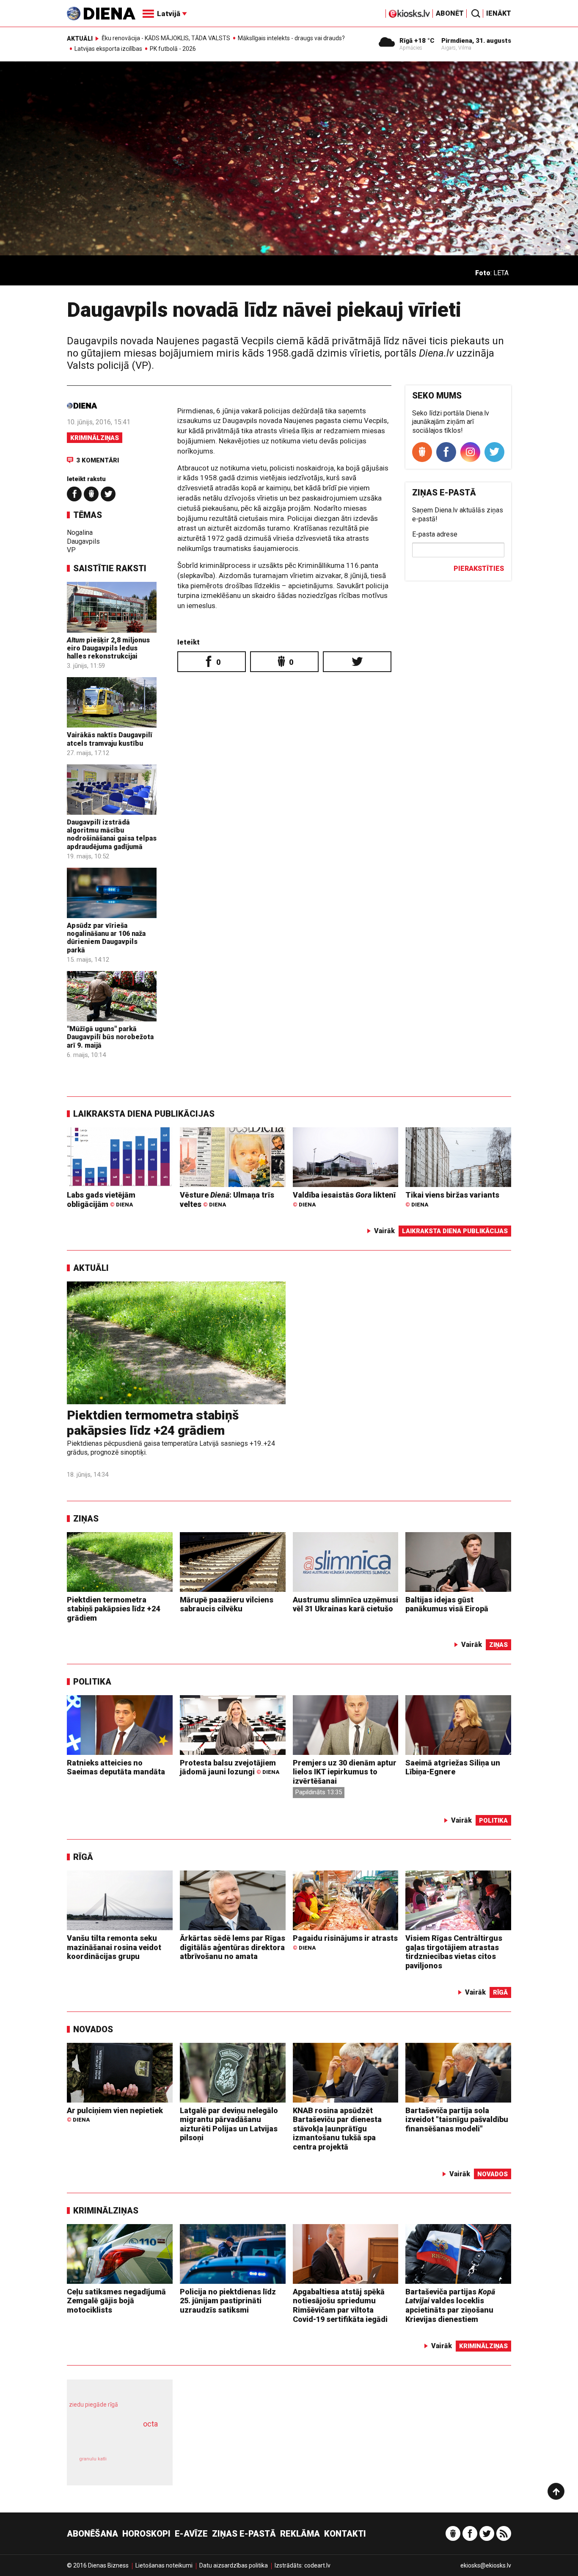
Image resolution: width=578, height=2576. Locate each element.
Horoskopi (146, 2534)
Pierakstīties (479, 569)
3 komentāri (98, 460)
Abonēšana (92, 2534)
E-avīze (191, 2534)
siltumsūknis (140, 2465)
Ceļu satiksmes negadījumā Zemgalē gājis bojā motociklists (116, 2301)
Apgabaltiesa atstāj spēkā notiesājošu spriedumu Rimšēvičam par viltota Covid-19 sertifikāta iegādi (340, 2305)
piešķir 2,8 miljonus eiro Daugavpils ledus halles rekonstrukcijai (108, 648)
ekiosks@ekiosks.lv (486, 2565)
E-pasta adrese (435, 534)
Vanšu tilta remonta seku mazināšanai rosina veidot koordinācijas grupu (114, 1947)
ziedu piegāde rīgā (94, 2404)
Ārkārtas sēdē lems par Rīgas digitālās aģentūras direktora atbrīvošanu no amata (233, 1947)
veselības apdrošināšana (112, 2439)
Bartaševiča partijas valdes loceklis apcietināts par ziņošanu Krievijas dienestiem (450, 2305)
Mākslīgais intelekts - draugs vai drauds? (291, 38)
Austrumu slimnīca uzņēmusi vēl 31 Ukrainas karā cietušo (345, 1604)
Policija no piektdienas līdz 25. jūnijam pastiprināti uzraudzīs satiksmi (228, 2301)
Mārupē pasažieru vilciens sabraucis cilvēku (227, 1604)
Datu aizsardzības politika (234, 2565)
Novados (93, 2029)
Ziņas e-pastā (244, 2534)
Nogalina (80, 533)
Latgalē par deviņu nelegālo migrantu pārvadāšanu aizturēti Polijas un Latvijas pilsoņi (229, 2124)
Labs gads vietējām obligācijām (101, 1199)
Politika (92, 1682)
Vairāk (384, 1231)
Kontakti (345, 2534)
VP (71, 550)
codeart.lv (317, 2565)
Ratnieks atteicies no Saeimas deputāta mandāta (116, 1767)
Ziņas (86, 1519)
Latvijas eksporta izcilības (108, 49)
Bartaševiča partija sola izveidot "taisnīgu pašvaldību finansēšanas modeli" (457, 2119)
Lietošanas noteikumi (164, 2565)
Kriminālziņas (95, 438)
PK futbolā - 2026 (173, 49)
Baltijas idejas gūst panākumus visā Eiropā (447, 1604)
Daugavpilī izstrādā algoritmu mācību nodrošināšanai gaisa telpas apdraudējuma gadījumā (112, 834)
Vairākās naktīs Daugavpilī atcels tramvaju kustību (110, 739)
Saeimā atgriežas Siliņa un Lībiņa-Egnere (453, 1767)
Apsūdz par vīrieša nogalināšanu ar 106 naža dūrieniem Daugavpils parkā (106, 938)
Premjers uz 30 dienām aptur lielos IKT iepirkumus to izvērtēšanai (345, 1772)
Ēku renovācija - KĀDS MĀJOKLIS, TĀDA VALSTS (166, 38)
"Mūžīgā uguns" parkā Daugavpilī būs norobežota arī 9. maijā (110, 1037)
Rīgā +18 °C (417, 41)
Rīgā (83, 1857)
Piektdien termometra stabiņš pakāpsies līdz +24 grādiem (153, 1423)
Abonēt (450, 13)
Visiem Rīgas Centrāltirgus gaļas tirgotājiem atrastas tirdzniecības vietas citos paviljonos (454, 1952)
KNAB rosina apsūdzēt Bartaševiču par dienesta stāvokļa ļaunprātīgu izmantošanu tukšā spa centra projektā (337, 2129)
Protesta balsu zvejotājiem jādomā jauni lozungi (230, 1767)
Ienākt (499, 13)
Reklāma (300, 2534)
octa (150, 2424)
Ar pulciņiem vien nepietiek (115, 2115)
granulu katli (93, 2459)
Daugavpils (83, 541)
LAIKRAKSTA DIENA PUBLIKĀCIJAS (144, 1114)
